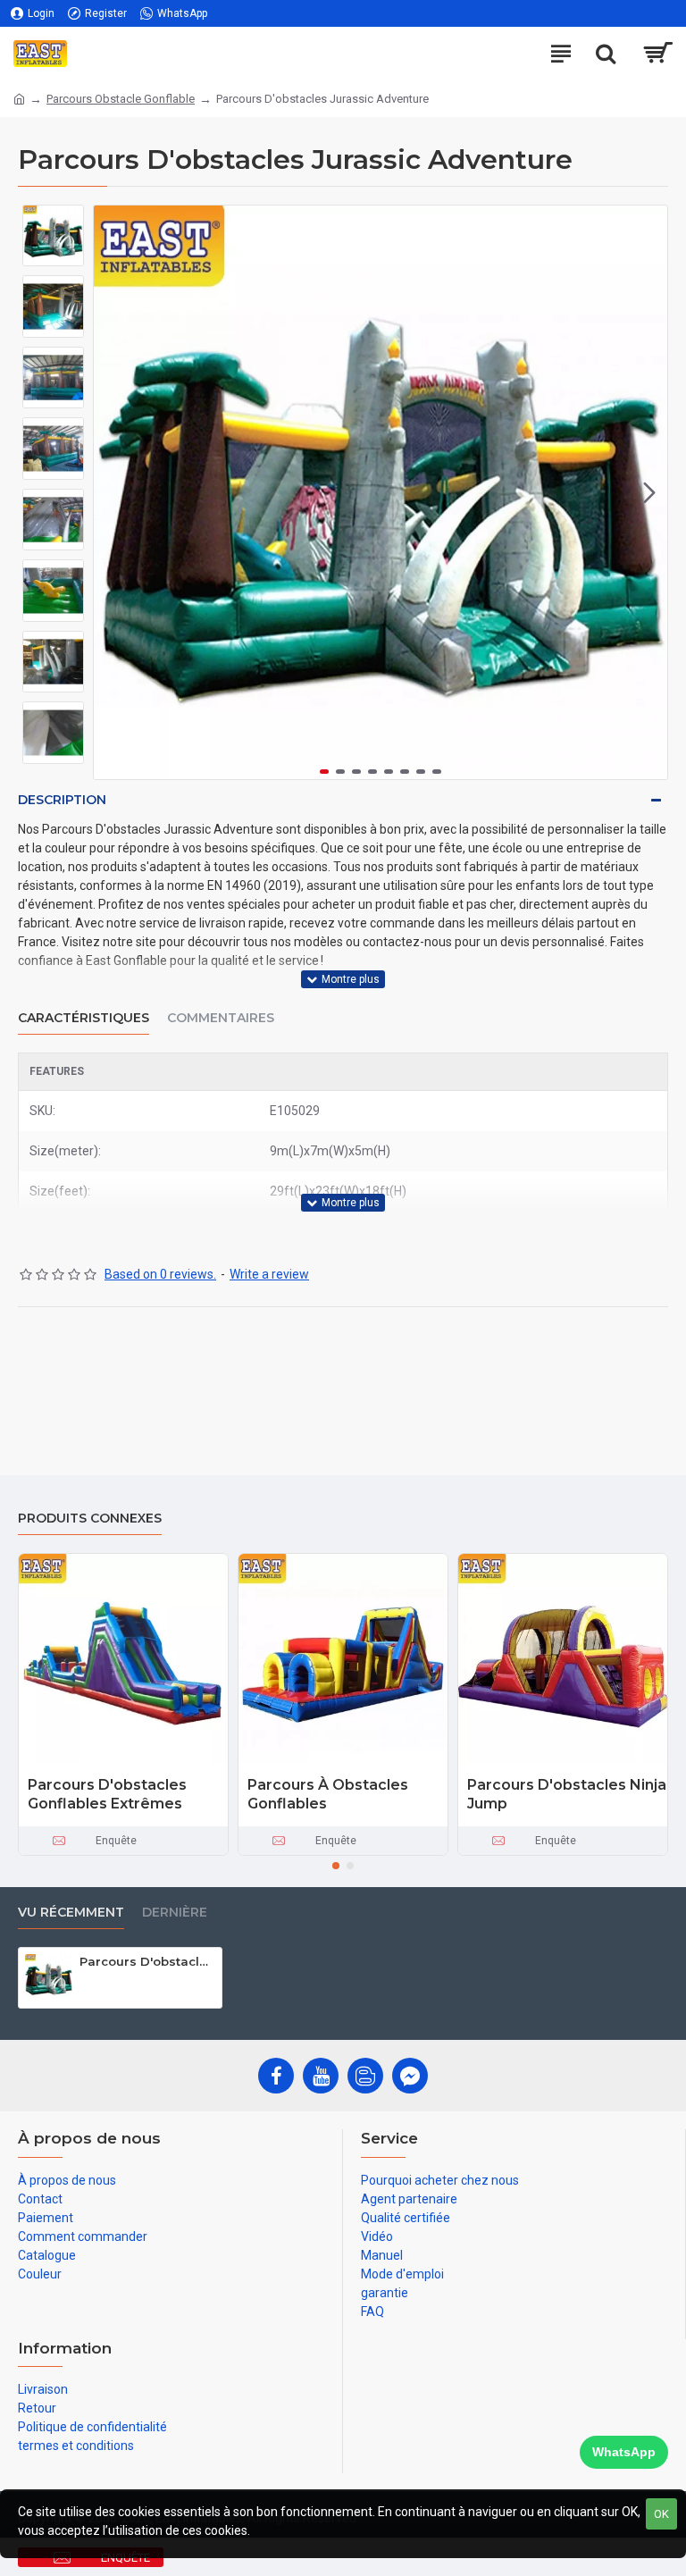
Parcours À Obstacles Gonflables (328, 1794)
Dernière (175, 1913)
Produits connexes (90, 1519)
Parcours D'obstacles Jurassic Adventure (147, 1961)
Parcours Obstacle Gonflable (121, 99)
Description (62, 800)
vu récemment (71, 1913)
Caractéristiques (84, 1018)
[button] (112, 492)
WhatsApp (624, 2452)
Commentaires (221, 1018)
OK (661, 2514)
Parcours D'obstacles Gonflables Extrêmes (107, 1794)
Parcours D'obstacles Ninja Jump (567, 1794)
